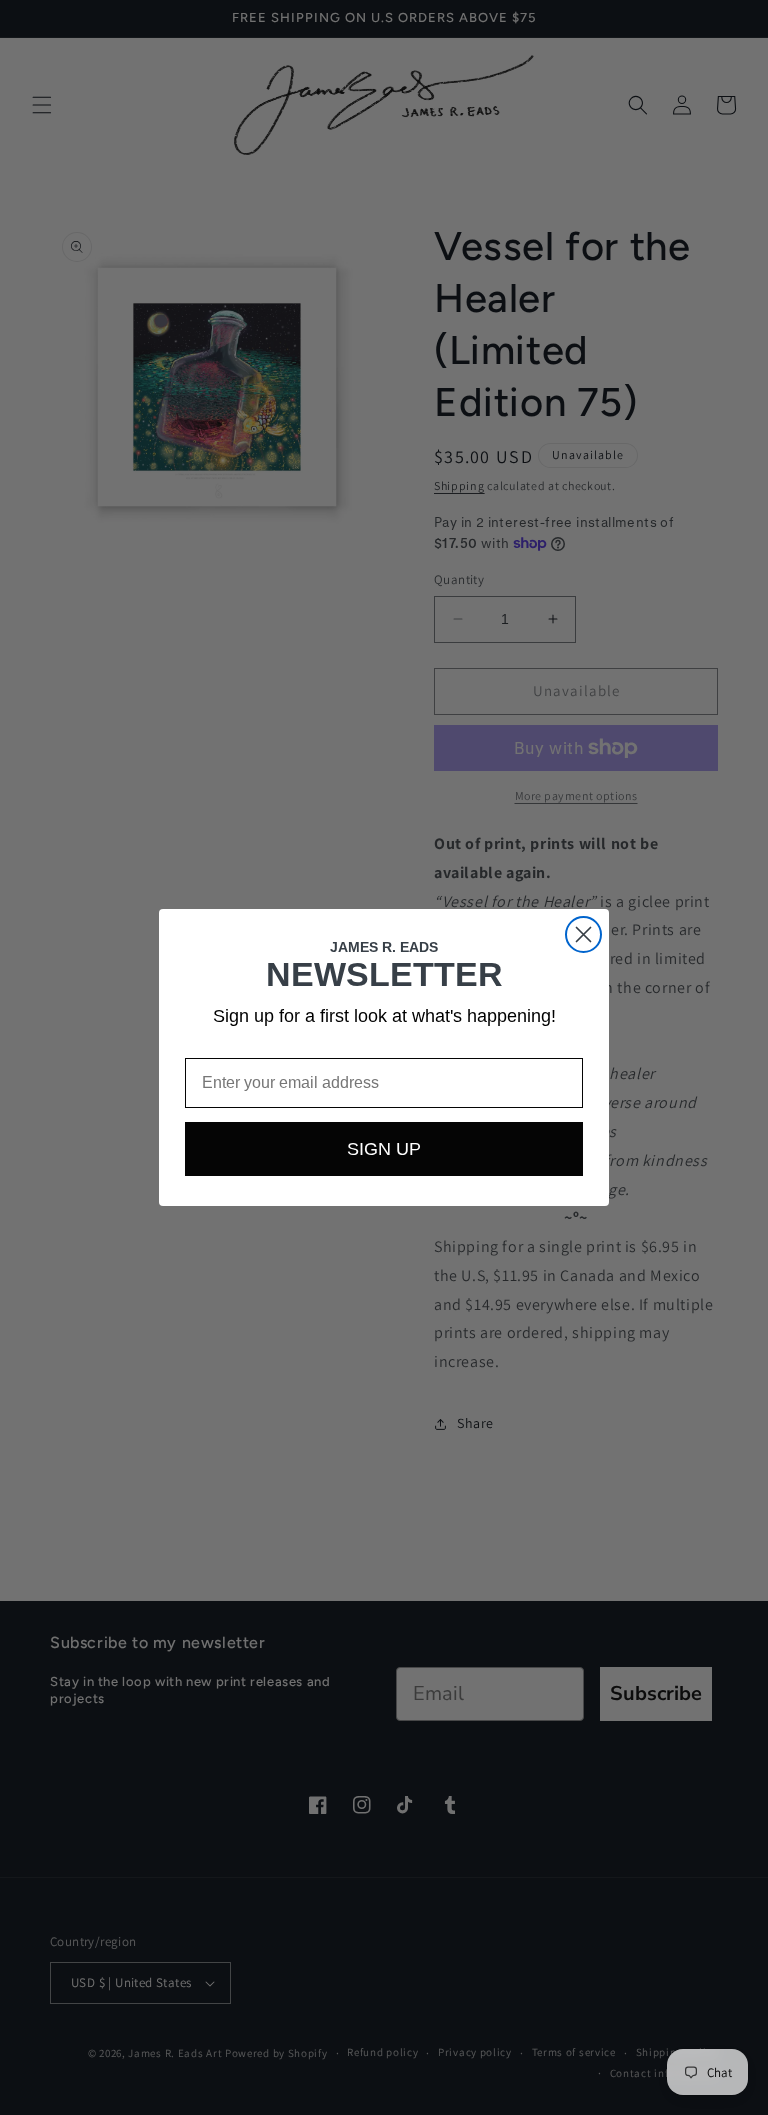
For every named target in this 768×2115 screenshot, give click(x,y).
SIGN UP (384, 1149)
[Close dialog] (583, 934)
